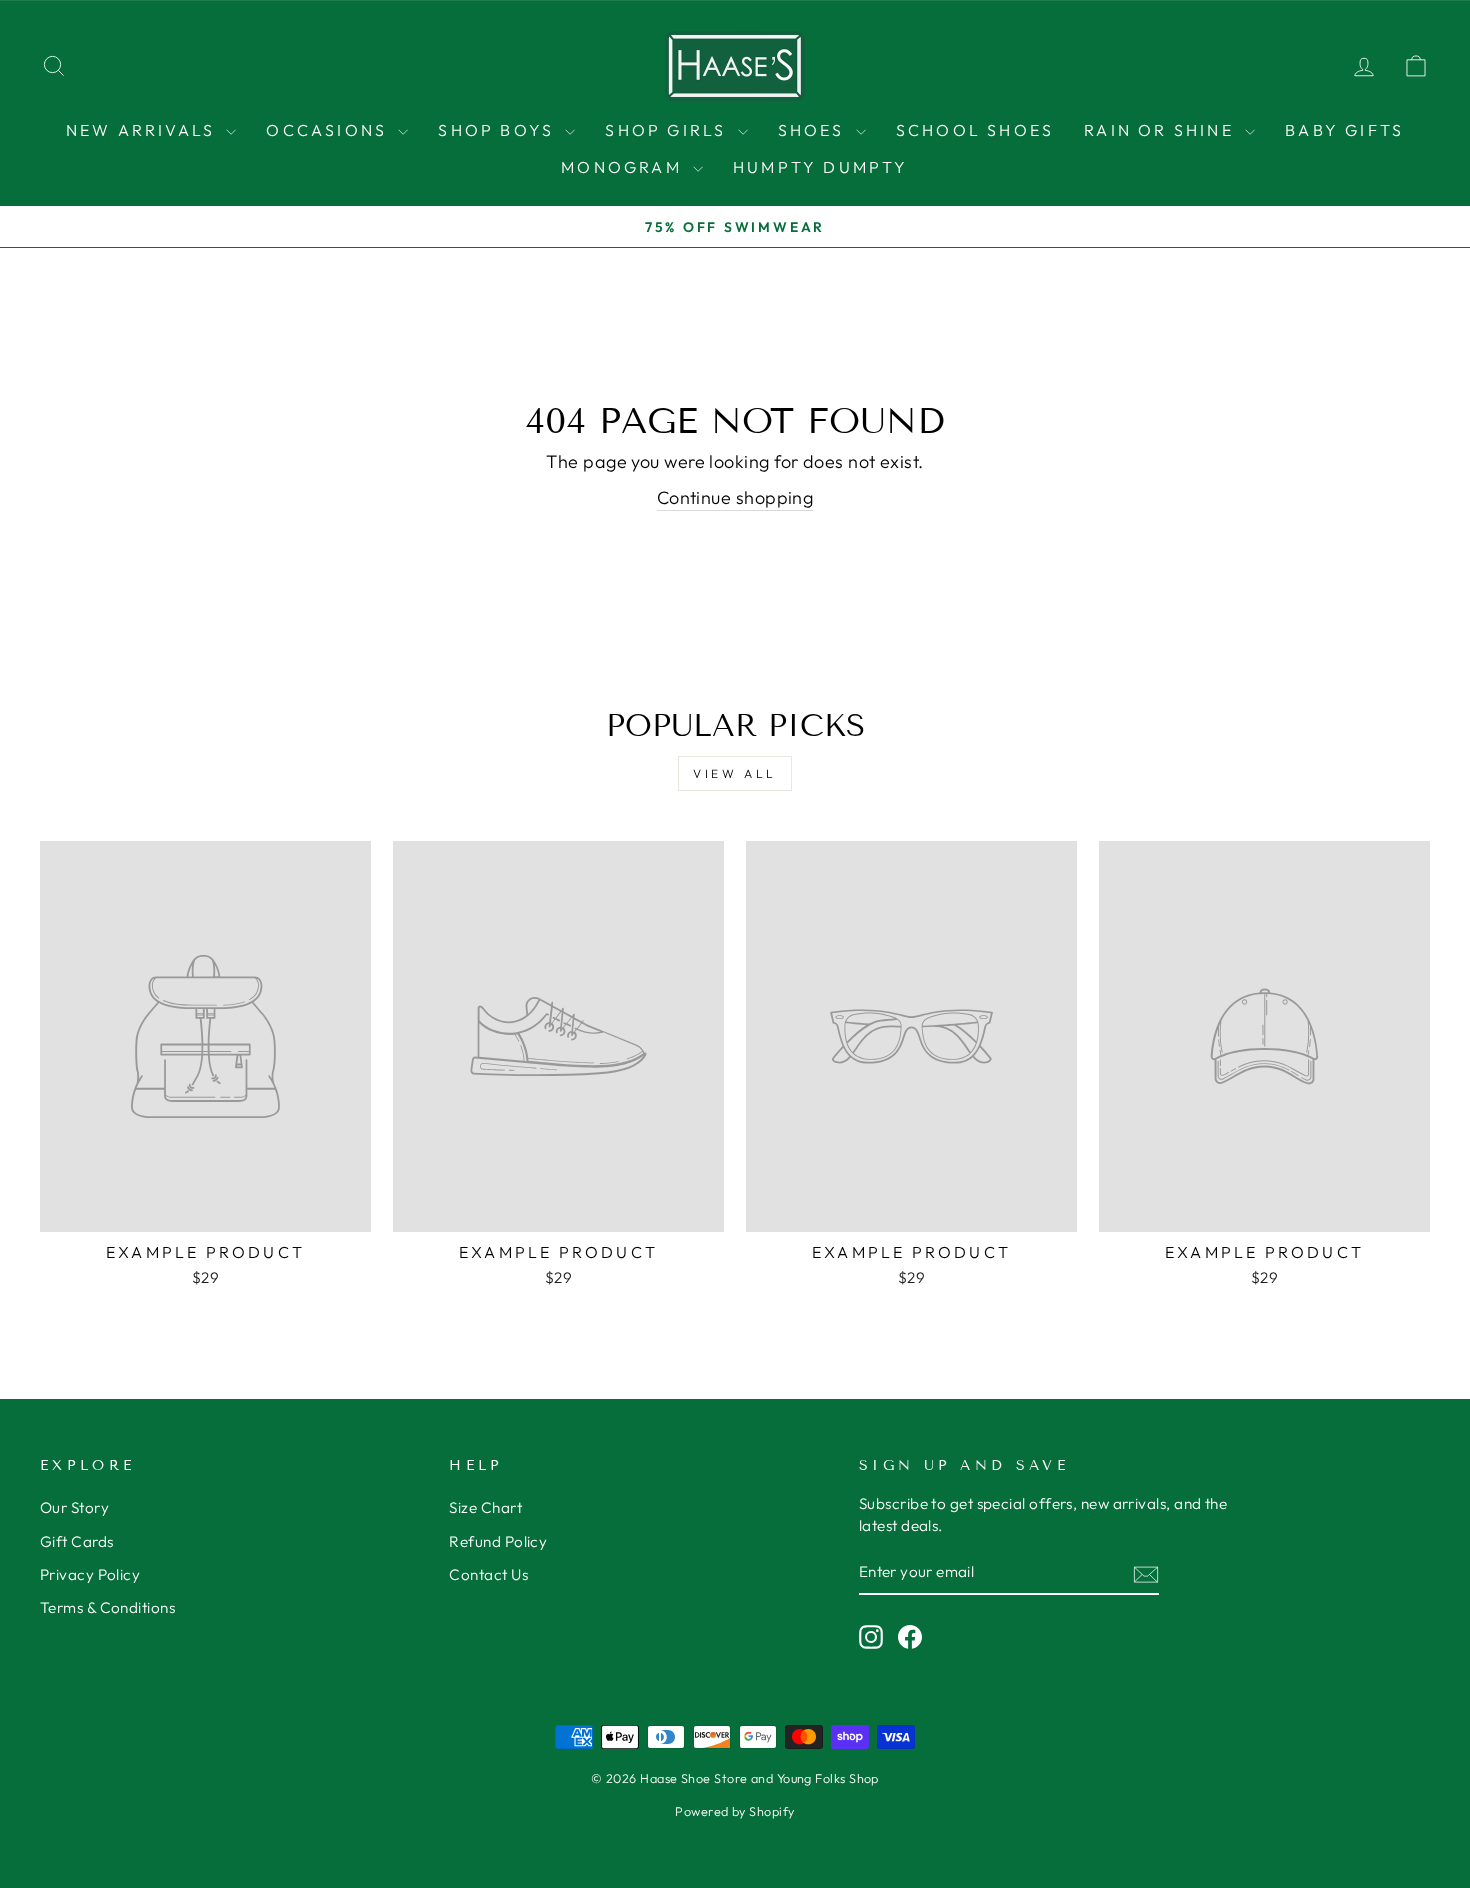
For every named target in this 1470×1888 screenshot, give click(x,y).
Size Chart (485, 1507)
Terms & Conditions (107, 1607)
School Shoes (975, 130)
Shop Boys (499, 130)
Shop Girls (668, 130)
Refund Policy (498, 1541)
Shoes (814, 130)
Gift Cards (77, 1541)
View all (735, 773)
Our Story (74, 1507)
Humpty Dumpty (821, 167)
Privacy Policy (90, 1574)
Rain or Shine (1162, 130)
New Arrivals (144, 130)
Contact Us (488, 1574)
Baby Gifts (1344, 130)
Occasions (329, 130)
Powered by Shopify (734, 1811)
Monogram (624, 167)
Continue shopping (735, 497)
